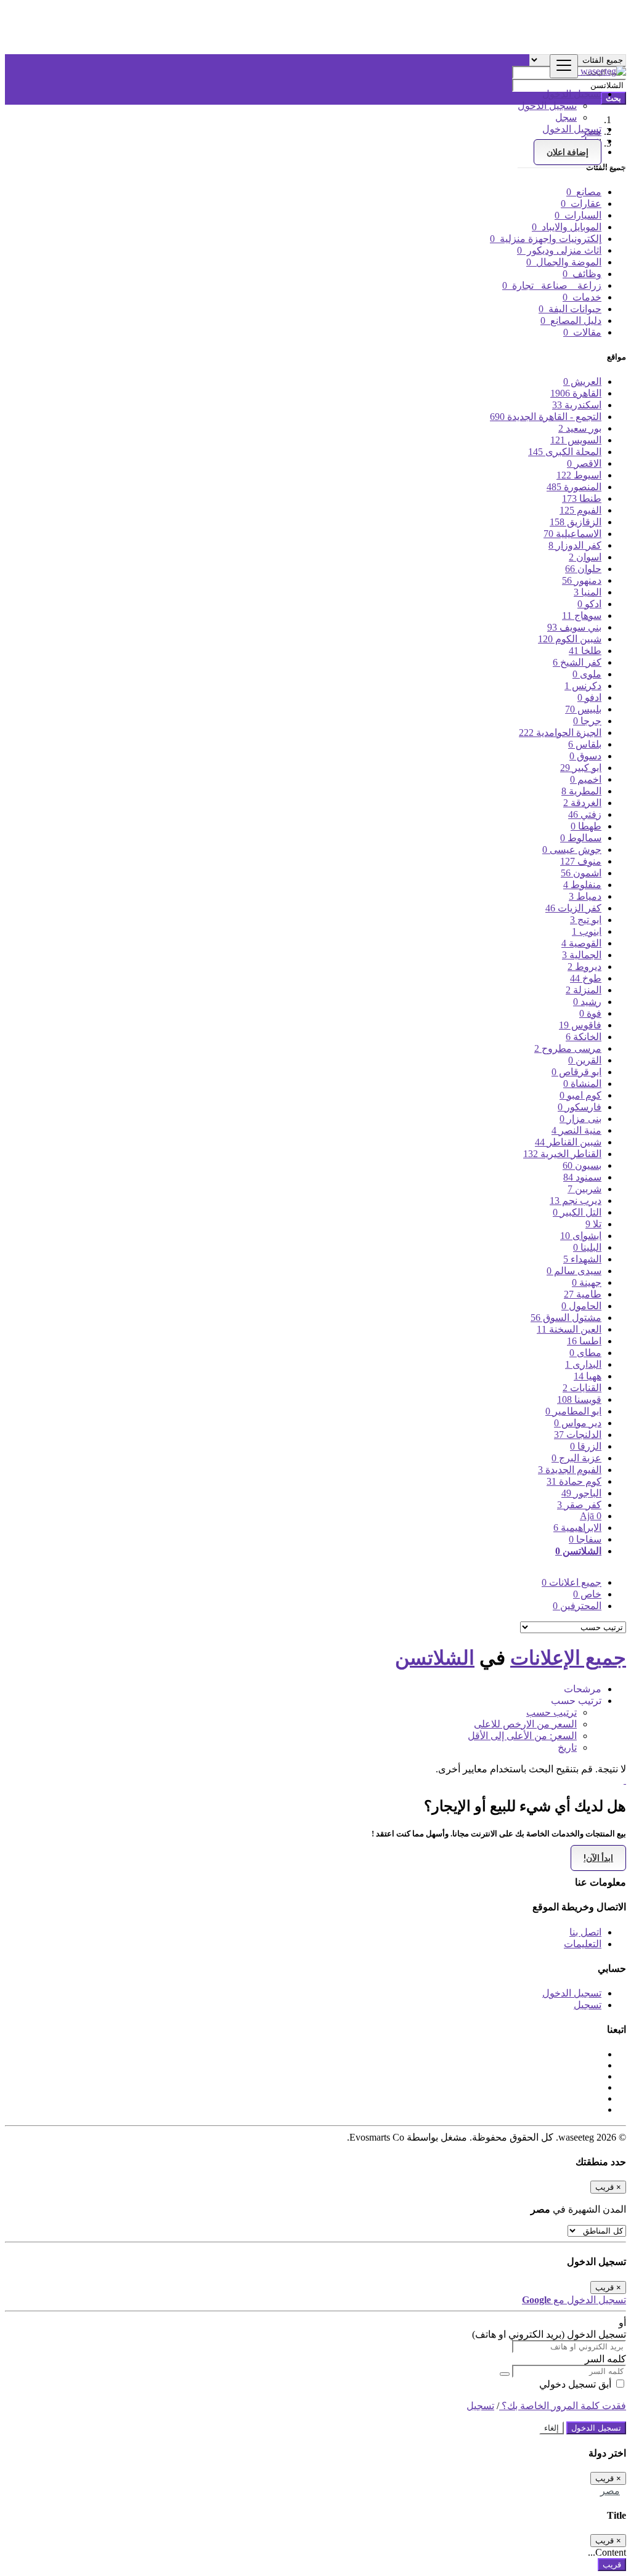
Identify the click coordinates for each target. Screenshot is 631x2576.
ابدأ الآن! (598, 1858)
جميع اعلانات (572, 1582)
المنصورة (574, 487)
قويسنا (579, 1399)
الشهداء (582, 1259)
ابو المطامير (573, 1411)
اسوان (585, 557)
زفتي (585, 814)
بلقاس (585, 744)
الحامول (581, 1306)
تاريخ (567, 1747)
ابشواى (581, 1236)
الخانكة (584, 1037)
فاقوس (580, 1025)
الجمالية (582, 955)
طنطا (582, 499)
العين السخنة (569, 1329)
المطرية (581, 791)
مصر (610, 2491)
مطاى (585, 1353)
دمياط (585, 896)
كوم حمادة (574, 1481)
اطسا (584, 1341)
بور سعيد (580, 428)
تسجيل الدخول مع (574, 2300)
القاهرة (576, 393)
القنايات (582, 1388)
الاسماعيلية (572, 534)
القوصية (581, 943)
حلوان (583, 569)
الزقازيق (576, 522)
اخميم (586, 779)
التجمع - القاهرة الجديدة (546, 417)
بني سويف (574, 627)
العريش (582, 382)
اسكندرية (577, 405)
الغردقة (582, 803)
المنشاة (582, 1084)
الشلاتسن (578, 1551)
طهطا (586, 826)
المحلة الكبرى (565, 452)
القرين (585, 1060)
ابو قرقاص (576, 1072)
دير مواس (578, 1423)
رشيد (587, 1002)
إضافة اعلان (568, 152)
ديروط (584, 967)
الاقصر (584, 463)
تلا (593, 1224)
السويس (576, 440)
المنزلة (584, 990)
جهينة (587, 1282)
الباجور (581, 1493)
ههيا (588, 1376)
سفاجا (585, 1539)
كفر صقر (579, 1505)
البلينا (587, 1247)
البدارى (583, 1364)
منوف (581, 861)
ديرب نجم (576, 1201)
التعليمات (583, 1944)
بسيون (582, 1165)
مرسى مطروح (568, 1048)
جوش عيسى (572, 850)
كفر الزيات (573, 908)
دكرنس (583, 686)
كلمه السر (605, 2359)
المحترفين (577, 1606)
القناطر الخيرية (562, 1154)
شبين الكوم (570, 639)
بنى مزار (580, 1119)
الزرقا (586, 1446)
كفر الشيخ (577, 662)
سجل (566, 117)
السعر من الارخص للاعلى (525, 1724)
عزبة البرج (576, 1458)
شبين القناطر (568, 1142)
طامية (583, 1294)
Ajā (591, 1516)
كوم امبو (580, 1095)
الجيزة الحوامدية (560, 733)
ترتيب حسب (552, 1712)
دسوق (585, 756)
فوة (590, 1013)
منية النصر (576, 1130)
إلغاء (552, 2428)
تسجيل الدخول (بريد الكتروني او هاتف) (549, 2334)
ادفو (589, 697)
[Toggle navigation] (564, 66)
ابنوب (587, 931)
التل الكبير (577, 1212)
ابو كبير (581, 768)
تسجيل (588, 2005)
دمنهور (582, 580)
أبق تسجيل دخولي (576, 2384)
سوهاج (582, 616)
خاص (587, 1594)
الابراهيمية (577, 1528)
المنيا (588, 592)
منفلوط (582, 885)
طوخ (586, 978)
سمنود (582, 1177)
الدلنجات (578, 1435)
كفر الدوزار (575, 545)
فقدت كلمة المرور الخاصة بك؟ (563, 2406)
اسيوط (579, 475)
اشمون (581, 873)
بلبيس (583, 709)
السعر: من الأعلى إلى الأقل (522, 1736)
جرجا (587, 721)
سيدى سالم (574, 1271)
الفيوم (580, 510)
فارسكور (580, 1107)
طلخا (585, 651)
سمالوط (581, 838)
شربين (584, 1189)
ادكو (589, 604)
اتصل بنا (585, 1932)
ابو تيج (586, 920)
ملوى (587, 674)
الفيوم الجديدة (570, 1470)
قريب (612, 2565)
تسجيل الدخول (547, 106)
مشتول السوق (566, 1318)
